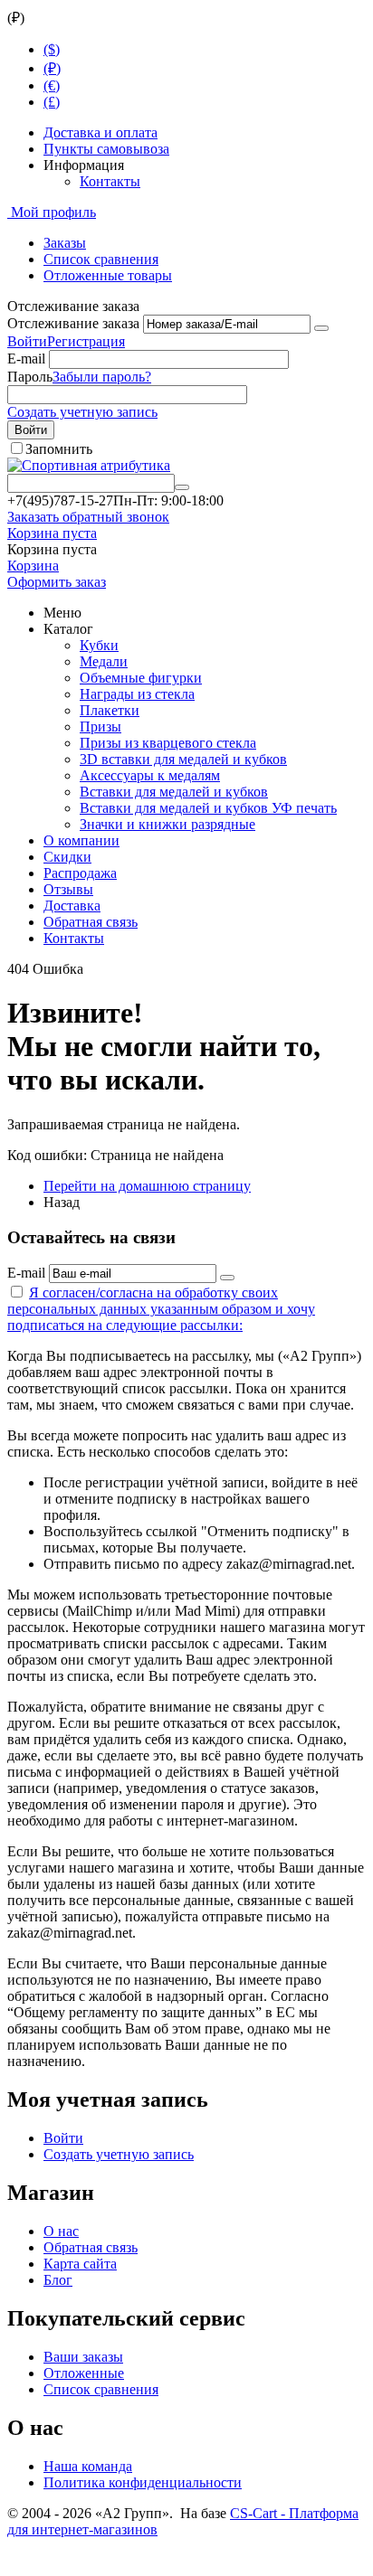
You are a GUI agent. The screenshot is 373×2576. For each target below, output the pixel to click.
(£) (52, 102)
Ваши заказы (83, 2357)
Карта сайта (80, 2264)
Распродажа (80, 873)
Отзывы (68, 889)
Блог (58, 2280)
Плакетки (110, 710)
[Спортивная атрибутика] (89, 465)
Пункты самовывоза (106, 149)
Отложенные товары (108, 275)
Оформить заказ (57, 582)
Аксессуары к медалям (150, 775)
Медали (104, 661)
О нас (61, 2231)
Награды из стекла (137, 694)
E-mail (26, 359)
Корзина (33, 566)
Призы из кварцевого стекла (168, 743)
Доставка (72, 906)
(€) (52, 85)
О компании (81, 840)
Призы (100, 727)
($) (52, 49)
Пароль (30, 377)
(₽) (52, 68)
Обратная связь (91, 922)
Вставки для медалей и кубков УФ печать (208, 808)
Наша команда (88, 2466)
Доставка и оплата (100, 132)
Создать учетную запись (82, 412)
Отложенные (84, 2373)
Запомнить (59, 449)
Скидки (67, 857)
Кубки (99, 645)
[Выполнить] (321, 328)
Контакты (110, 181)
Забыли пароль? (102, 377)
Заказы (65, 243)
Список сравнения (101, 259)
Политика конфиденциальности (143, 2482)
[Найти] (182, 487)
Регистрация (86, 341)
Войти (27, 341)
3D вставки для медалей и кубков (183, 759)
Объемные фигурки (141, 678)
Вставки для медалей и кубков (174, 792)
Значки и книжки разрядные (167, 824)
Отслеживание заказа (73, 323)
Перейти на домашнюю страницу (147, 1186)
